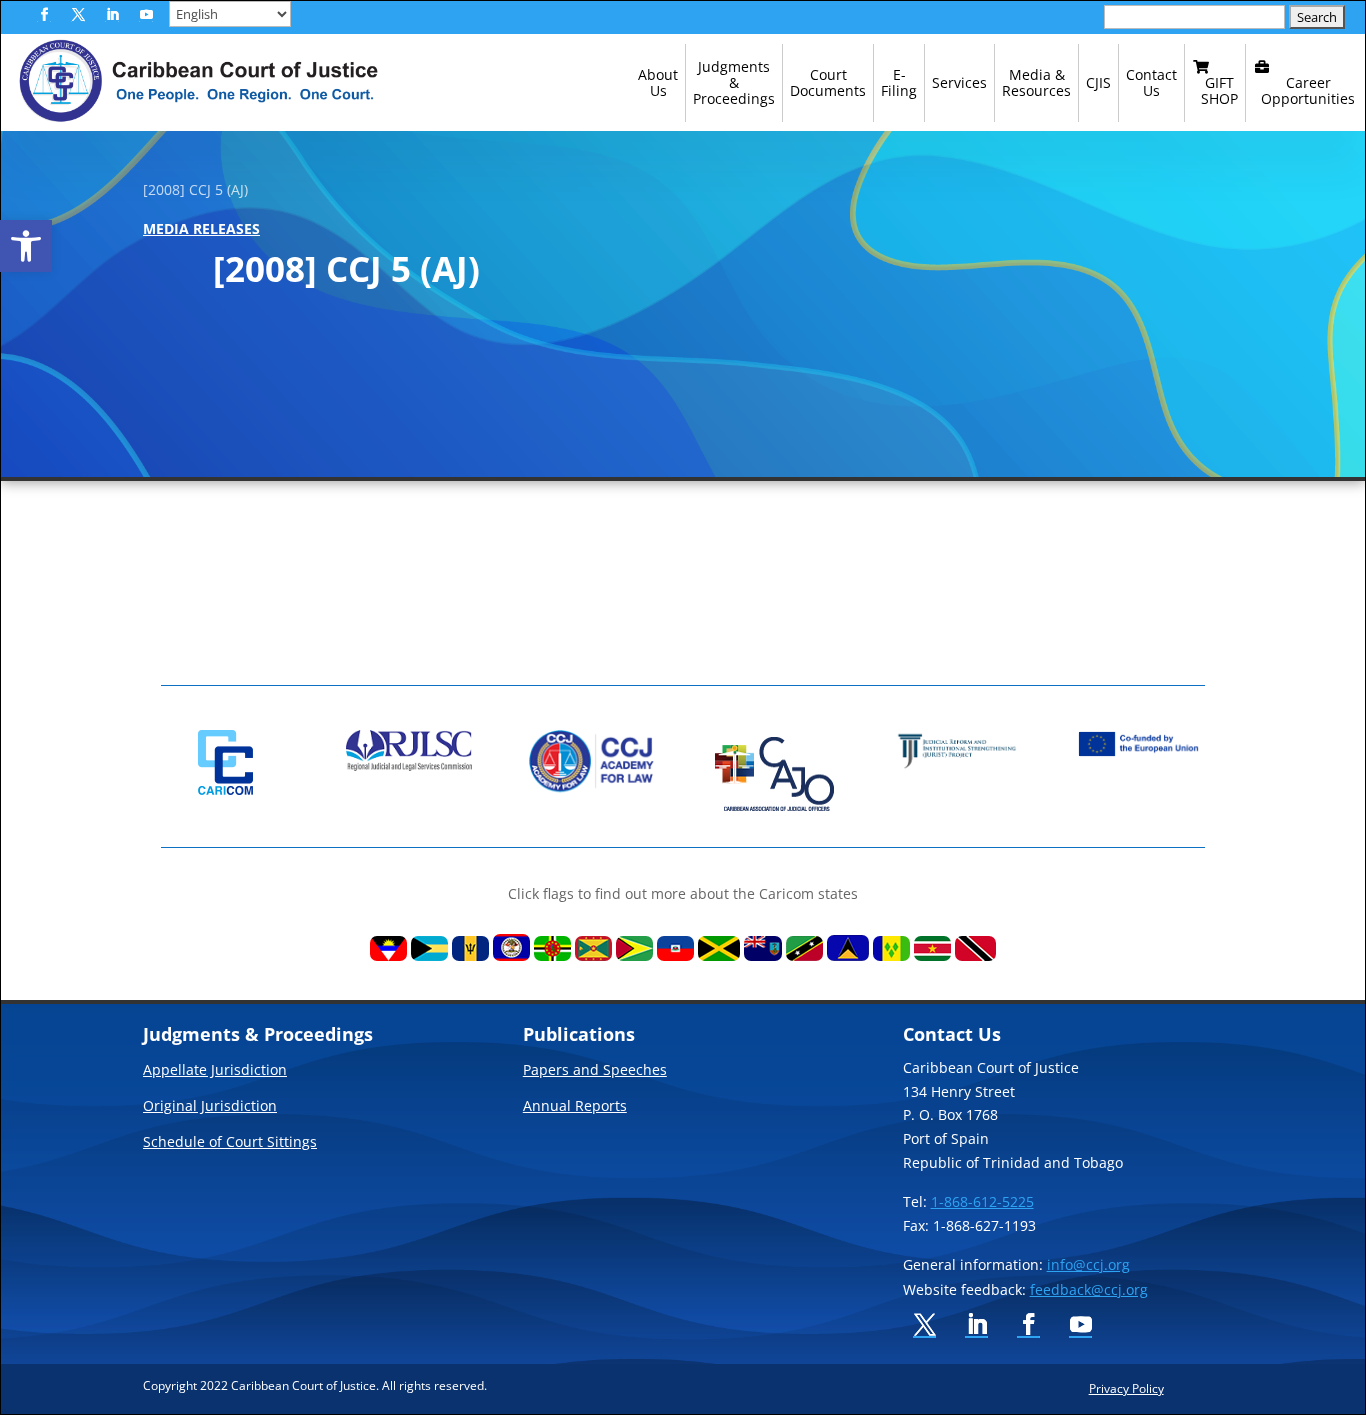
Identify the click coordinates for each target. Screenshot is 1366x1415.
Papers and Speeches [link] (595, 1071)
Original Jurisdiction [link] (210, 1107)
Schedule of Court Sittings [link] (230, 1143)
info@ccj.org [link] (1088, 1264)
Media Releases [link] (201, 228)
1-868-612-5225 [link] (982, 1201)
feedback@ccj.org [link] (1089, 1289)
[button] (44, 15)
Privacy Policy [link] (1126, 1388)
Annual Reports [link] (575, 1107)
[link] (26, 246)
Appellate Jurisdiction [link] (215, 1071)
